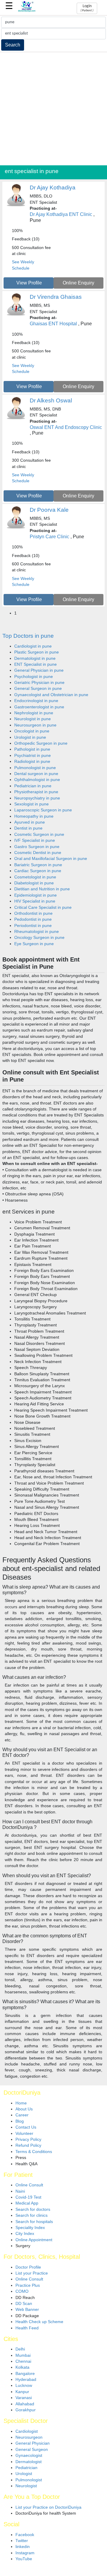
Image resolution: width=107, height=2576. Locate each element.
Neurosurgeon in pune (35, 725)
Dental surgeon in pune (36, 774)
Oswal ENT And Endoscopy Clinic (66, 427)
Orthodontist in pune (33, 913)
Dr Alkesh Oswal (51, 400)
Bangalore (25, 2374)
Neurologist (26, 2486)
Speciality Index (30, 2228)
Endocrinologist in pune (36, 701)
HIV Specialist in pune (35, 901)
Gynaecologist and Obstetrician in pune (51, 695)
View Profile (29, 283)
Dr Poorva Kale (49, 510)
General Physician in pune (39, 670)
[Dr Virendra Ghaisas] (16, 315)
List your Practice (32, 2273)
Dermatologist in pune (35, 658)
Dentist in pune (28, 828)
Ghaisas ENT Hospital (53, 324)
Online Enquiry (78, 283)
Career (22, 2115)
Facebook (25, 2535)
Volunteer (24, 2134)
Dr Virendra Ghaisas (56, 297)
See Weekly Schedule (23, 265)
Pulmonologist (29, 2480)
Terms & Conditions (34, 2152)
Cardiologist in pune (33, 646)
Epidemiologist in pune (36, 895)
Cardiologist (27, 2431)
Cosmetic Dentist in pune (38, 853)
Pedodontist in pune (33, 919)
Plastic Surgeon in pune (37, 652)
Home (21, 2103)
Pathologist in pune (32, 749)
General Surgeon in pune (38, 689)
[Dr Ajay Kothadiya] (16, 205)
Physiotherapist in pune (36, 792)
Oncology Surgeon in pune (39, 938)
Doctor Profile (28, 2267)
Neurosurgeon (29, 2437)
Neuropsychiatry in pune (37, 798)
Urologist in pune (30, 737)
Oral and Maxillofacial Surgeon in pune (51, 859)
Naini (20, 2191)
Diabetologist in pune (34, 883)
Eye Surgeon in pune (34, 944)
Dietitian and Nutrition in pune (42, 889)
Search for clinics (32, 2215)
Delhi (20, 2349)
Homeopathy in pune (34, 816)
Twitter (22, 2541)
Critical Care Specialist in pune (43, 907)
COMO (22, 2291)
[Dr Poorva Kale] (16, 528)
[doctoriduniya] (27, 11)
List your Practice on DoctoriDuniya (48, 2507)
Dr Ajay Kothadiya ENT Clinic (61, 214)
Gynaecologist (29, 2456)
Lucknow (24, 2386)
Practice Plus (28, 2285)
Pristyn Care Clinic (49, 537)
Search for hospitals (34, 2222)
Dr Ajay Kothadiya (53, 188)
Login (87, 8)
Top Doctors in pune (28, 636)
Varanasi (24, 2398)
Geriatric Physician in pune (39, 683)
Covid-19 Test (28, 2197)
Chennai (23, 2361)
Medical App (27, 2203)
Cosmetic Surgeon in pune (39, 834)
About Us (24, 2109)
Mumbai (23, 2355)
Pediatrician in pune (33, 786)
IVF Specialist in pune (35, 840)
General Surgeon (32, 2450)
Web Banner (27, 2310)
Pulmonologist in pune (35, 768)
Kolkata (22, 2367)
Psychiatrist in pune (33, 756)
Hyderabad (26, 2380)
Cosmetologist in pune (35, 877)
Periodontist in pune (33, 926)
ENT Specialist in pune (36, 664)
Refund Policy (28, 2145)
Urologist (24, 2474)
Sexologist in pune (32, 804)
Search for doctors (33, 2209)
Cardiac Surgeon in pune (38, 871)
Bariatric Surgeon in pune (38, 865)
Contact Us (26, 2127)
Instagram (25, 2553)
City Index (25, 2234)
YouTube (24, 2559)
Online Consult (29, 2185)
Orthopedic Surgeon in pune (41, 743)
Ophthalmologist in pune (37, 780)
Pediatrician (26, 2468)
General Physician (33, 2443)
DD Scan (24, 2304)
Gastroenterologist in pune (39, 707)
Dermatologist (29, 2462)
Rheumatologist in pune (37, 932)
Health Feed (27, 2328)
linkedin (23, 2547)
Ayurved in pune (30, 822)
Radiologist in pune (32, 762)
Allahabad (25, 2404)
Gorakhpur (26, 2410)
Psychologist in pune (34, 677)
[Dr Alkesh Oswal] (16, 418)
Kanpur (22, 2392)
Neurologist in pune (33, 719)
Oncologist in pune (32, 731)
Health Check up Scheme (39, 2322)
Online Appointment (34, 2240)
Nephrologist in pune (34, 713)
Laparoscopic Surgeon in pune (43, 810)
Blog (20, 2121)
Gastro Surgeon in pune (37, 847)
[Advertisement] (53, 109)
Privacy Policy (28, 2139)
